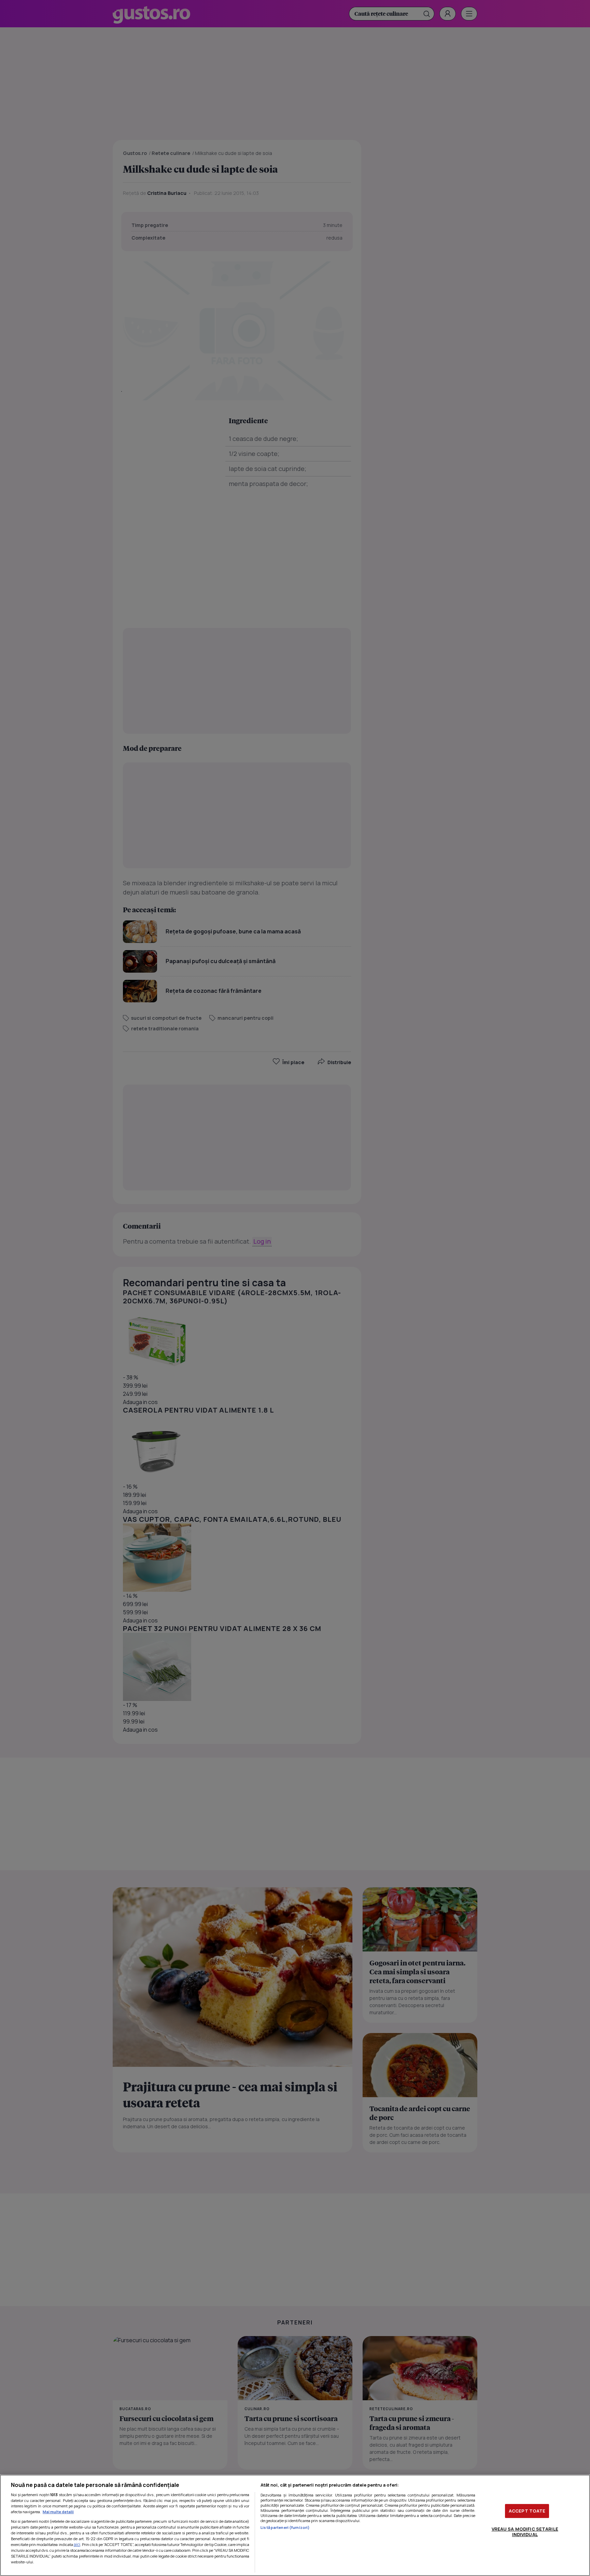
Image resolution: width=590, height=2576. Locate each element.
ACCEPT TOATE (527, 2511)
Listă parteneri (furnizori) (285, 2527)
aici (77, 2544)
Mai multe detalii (58, 2512)
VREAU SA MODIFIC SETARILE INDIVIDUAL (525, 2532)
